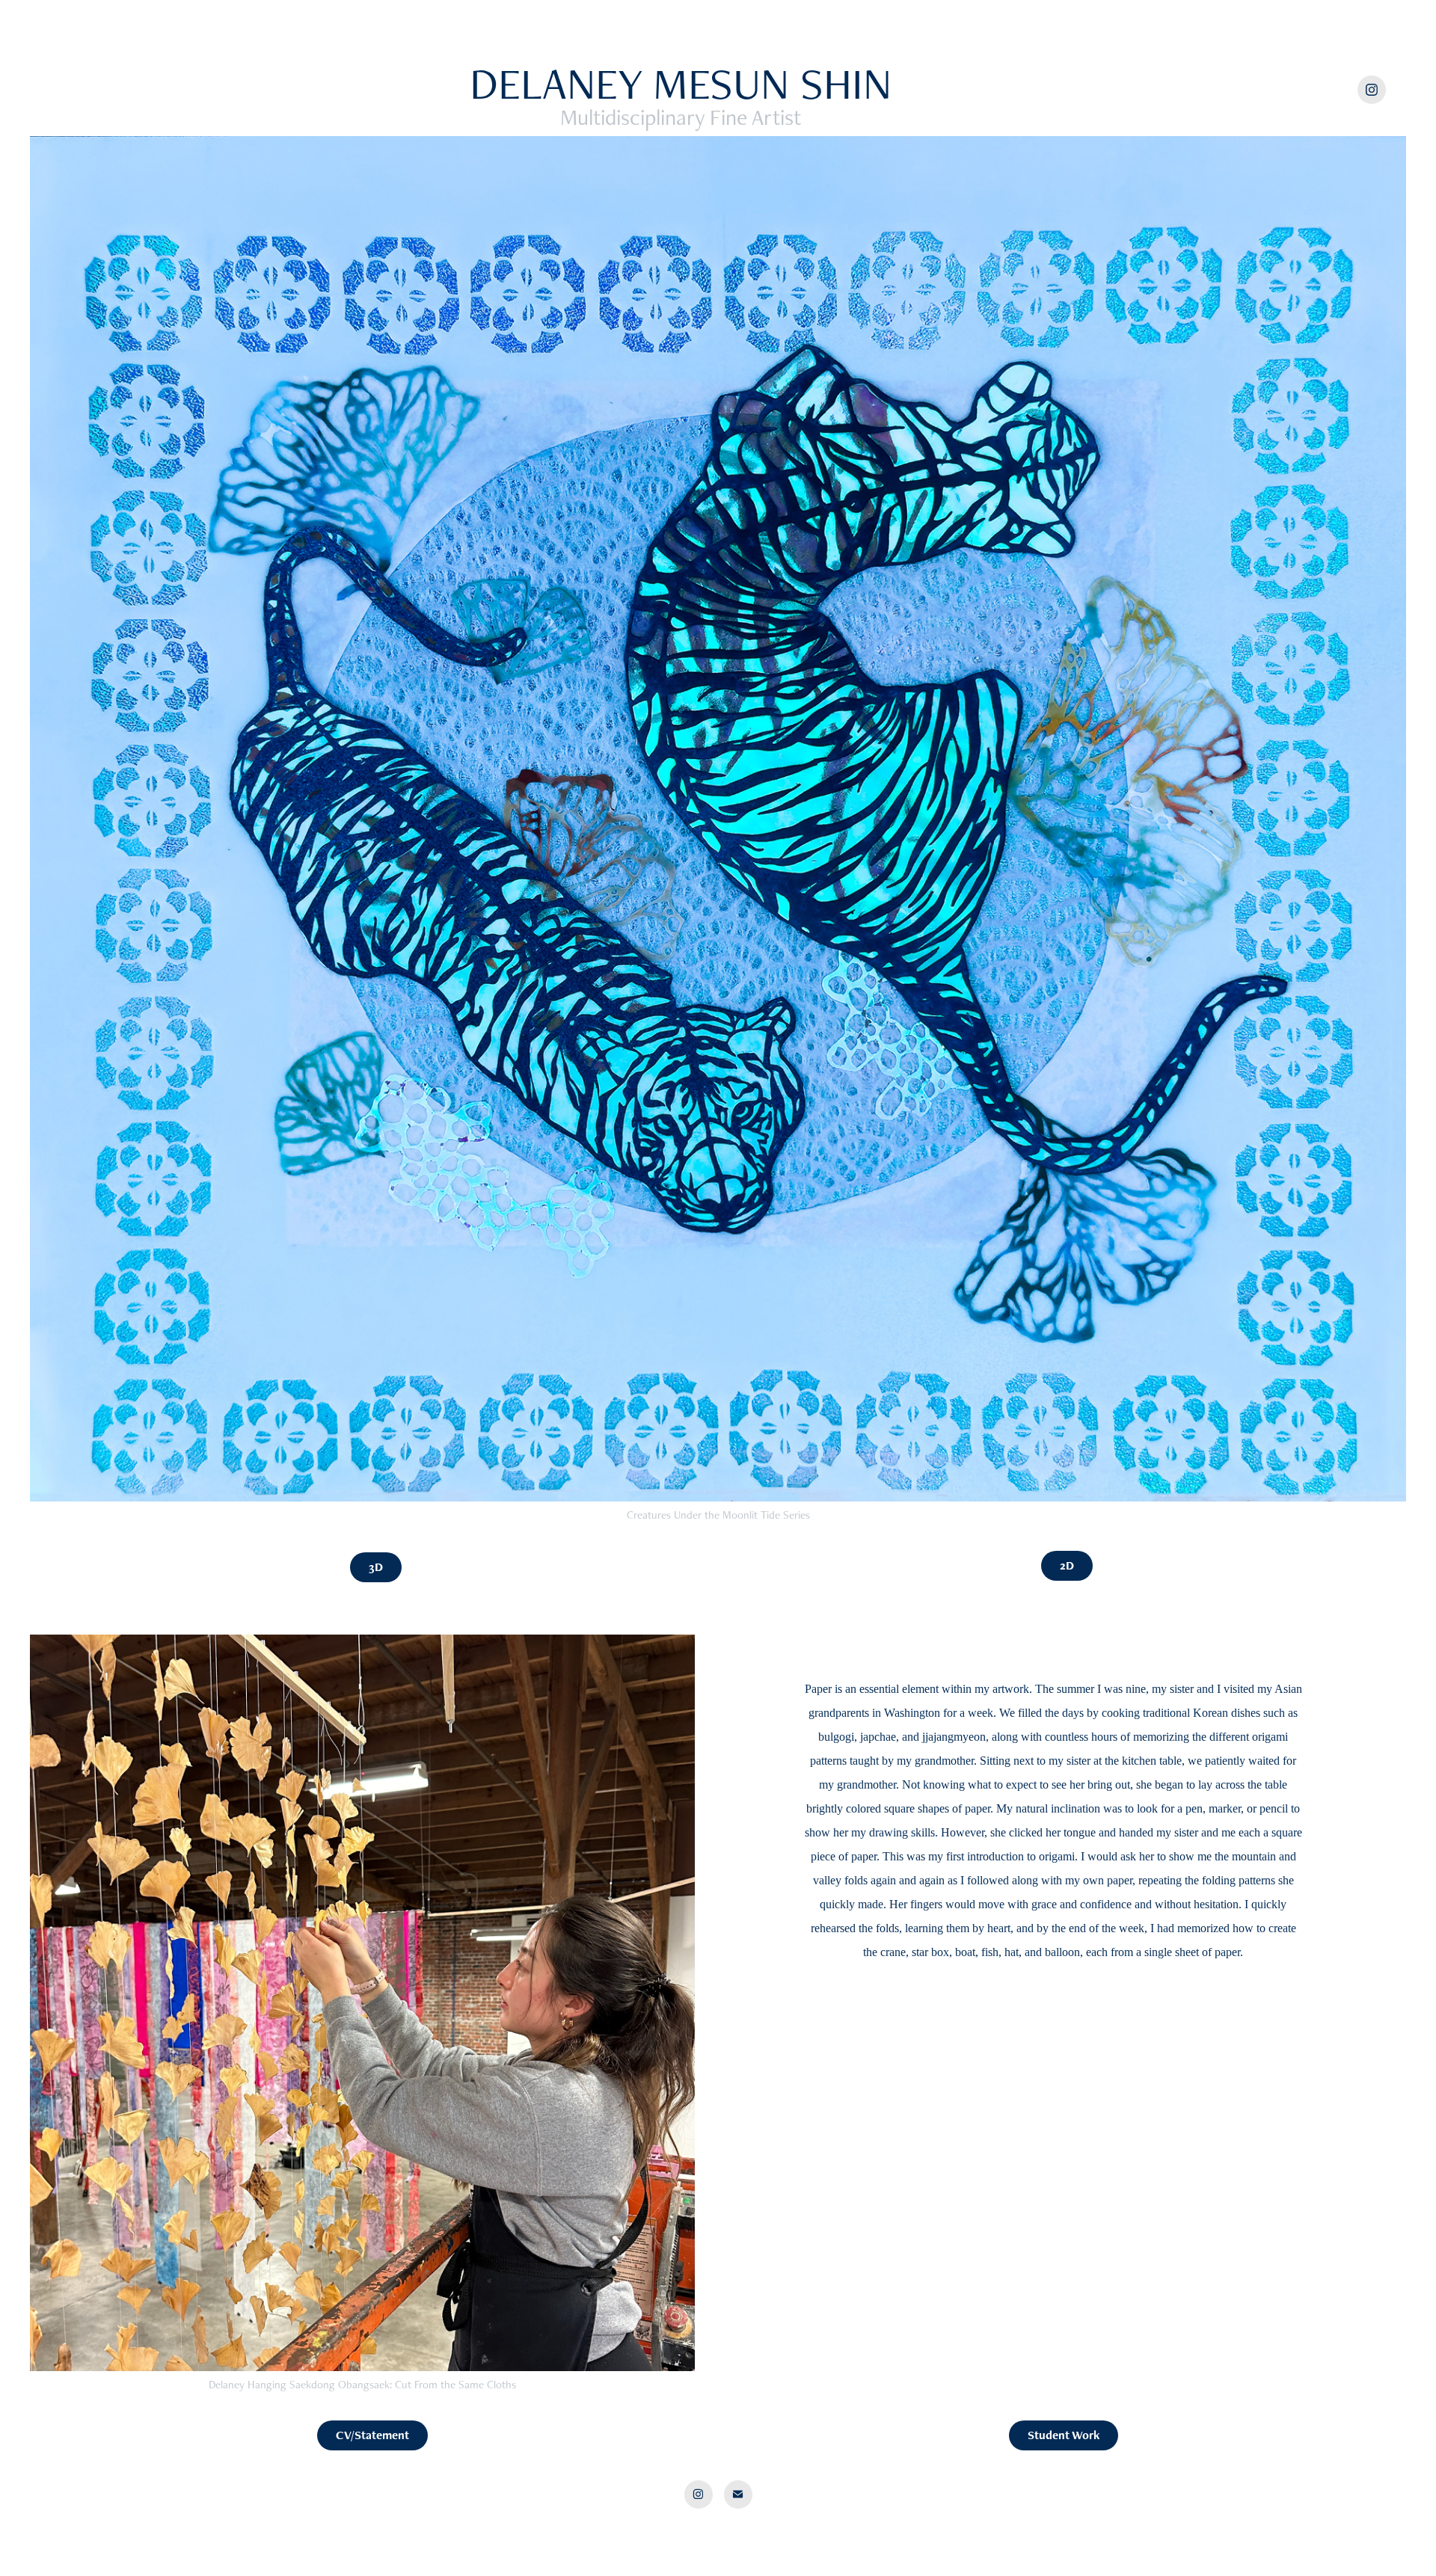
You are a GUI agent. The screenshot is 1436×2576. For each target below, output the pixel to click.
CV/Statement (372, 2435)
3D (376, 1567)
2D (1067, 1565)
